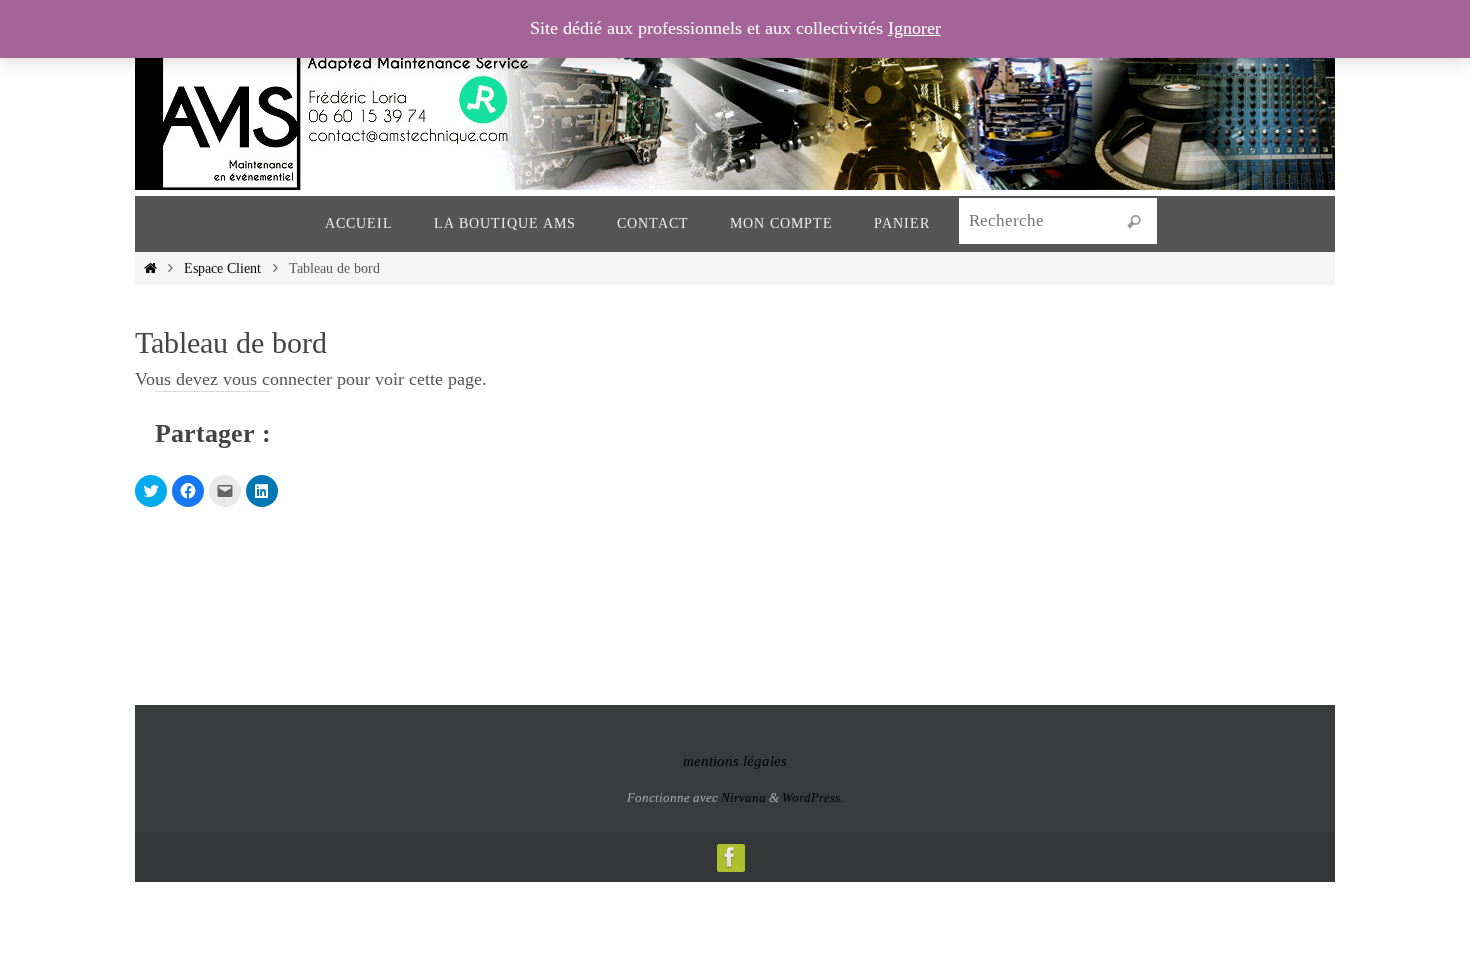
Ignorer (914, 28)
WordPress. (812, 797)
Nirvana (743, 797)
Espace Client (222, 268)
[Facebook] (730, 857)
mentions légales (735, 761)
